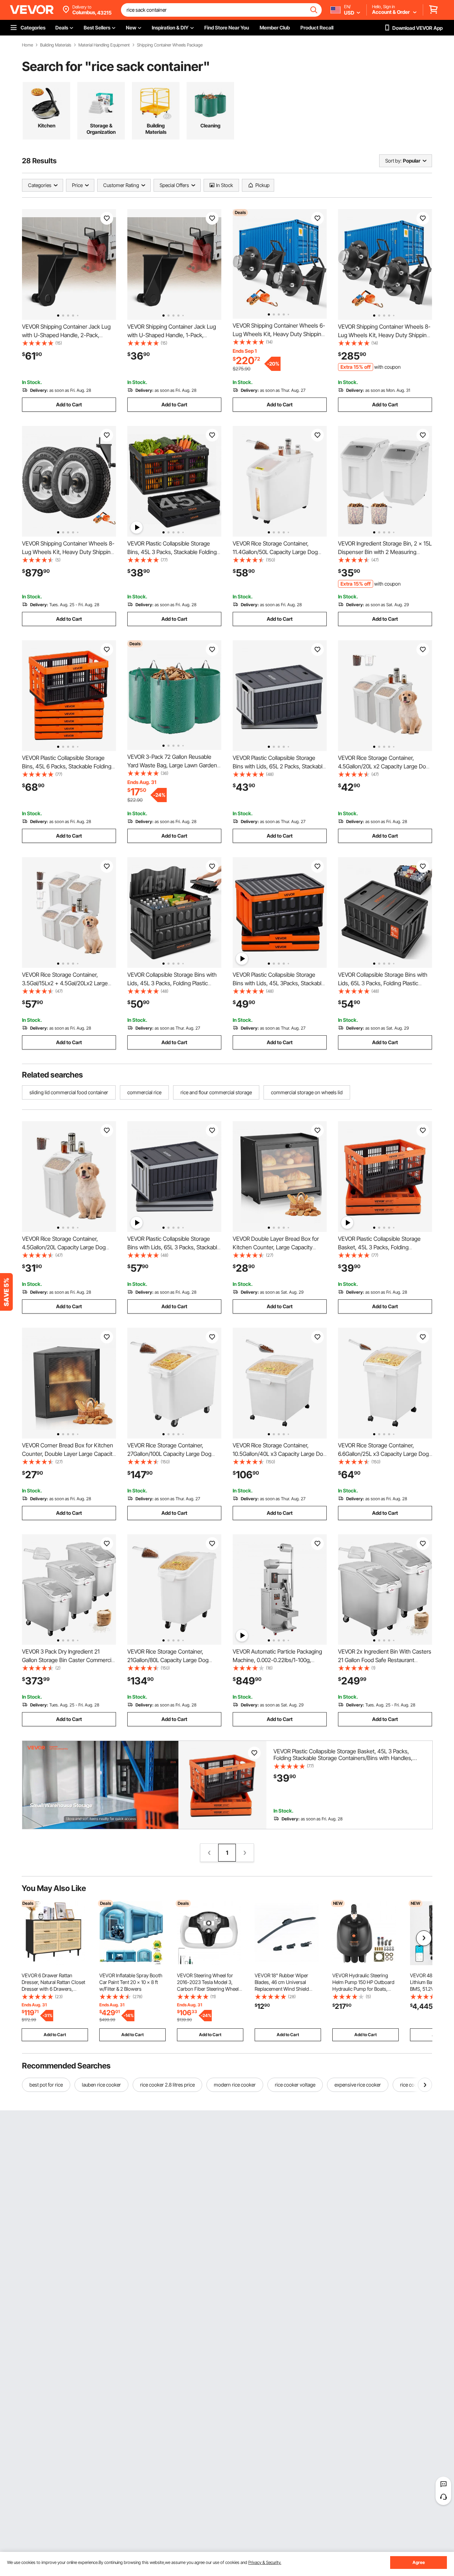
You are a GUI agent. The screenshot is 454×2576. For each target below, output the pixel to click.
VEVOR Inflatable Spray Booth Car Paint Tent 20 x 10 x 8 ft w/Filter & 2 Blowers (131, 1982)
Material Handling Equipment (104, 45)
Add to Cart (69, 404)
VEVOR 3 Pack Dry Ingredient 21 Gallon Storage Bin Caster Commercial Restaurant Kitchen (69, 1660)
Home (27, 45)
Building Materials (56, 45)
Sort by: (393, 161)
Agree (419, 2562)
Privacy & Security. (265, 2562)
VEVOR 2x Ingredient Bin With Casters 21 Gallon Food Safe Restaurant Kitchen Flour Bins (385, 1660)
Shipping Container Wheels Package (170, 45)
